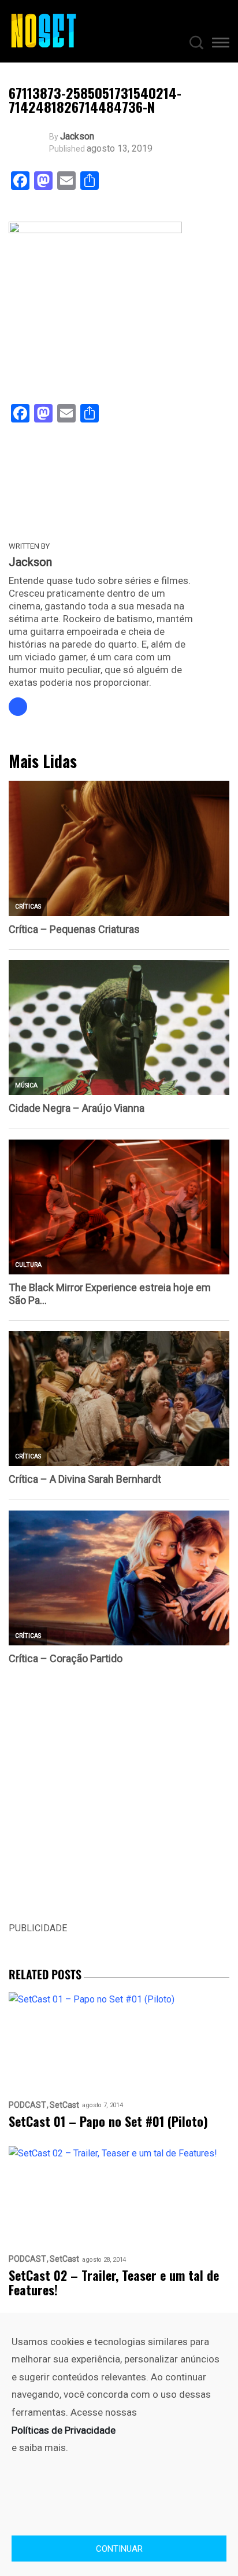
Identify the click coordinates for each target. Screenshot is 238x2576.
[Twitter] (18, 707)
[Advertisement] (119, 1802)
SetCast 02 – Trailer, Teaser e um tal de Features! (114, 2283)
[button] (221, 45)
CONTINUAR (119, 2549)
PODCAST (27, 2105)
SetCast (64, 2105)
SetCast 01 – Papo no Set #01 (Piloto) (108, 2121)
